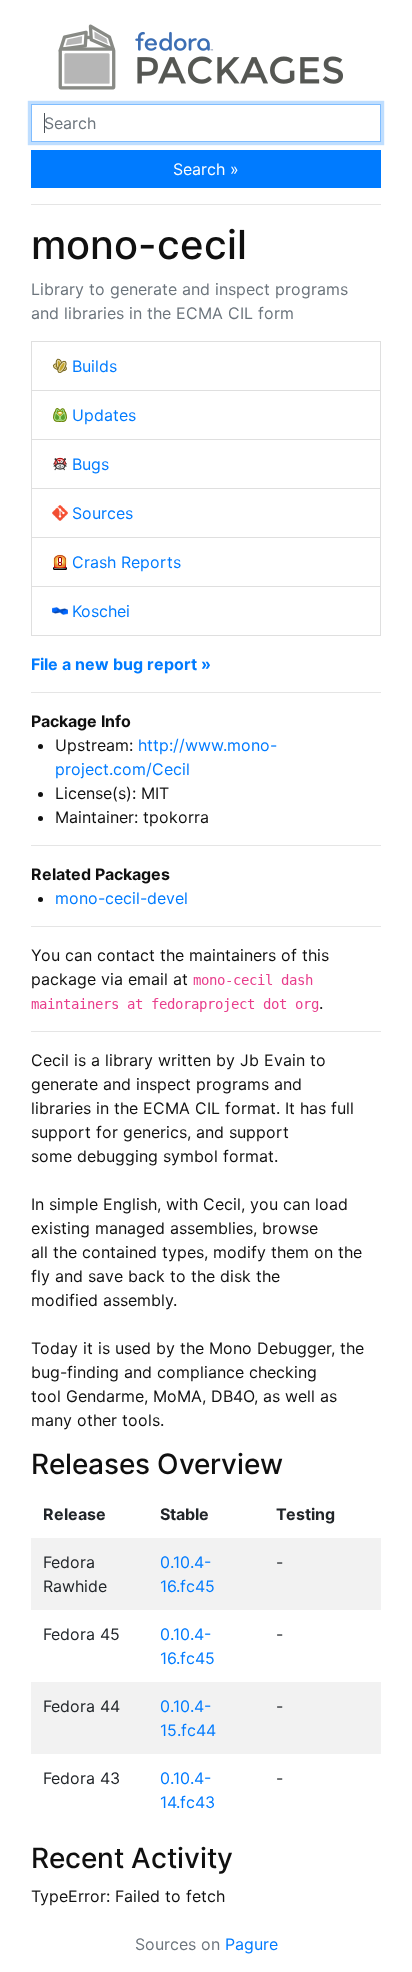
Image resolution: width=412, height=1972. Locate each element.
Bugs (90, 464)
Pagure (251, 1944)
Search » (206, 169)
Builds (94, 366)
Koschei (101, 611)
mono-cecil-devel (121, 898)
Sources (102, 513)
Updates (104, 415)
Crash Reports (126, 562)
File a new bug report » (121, 664)
